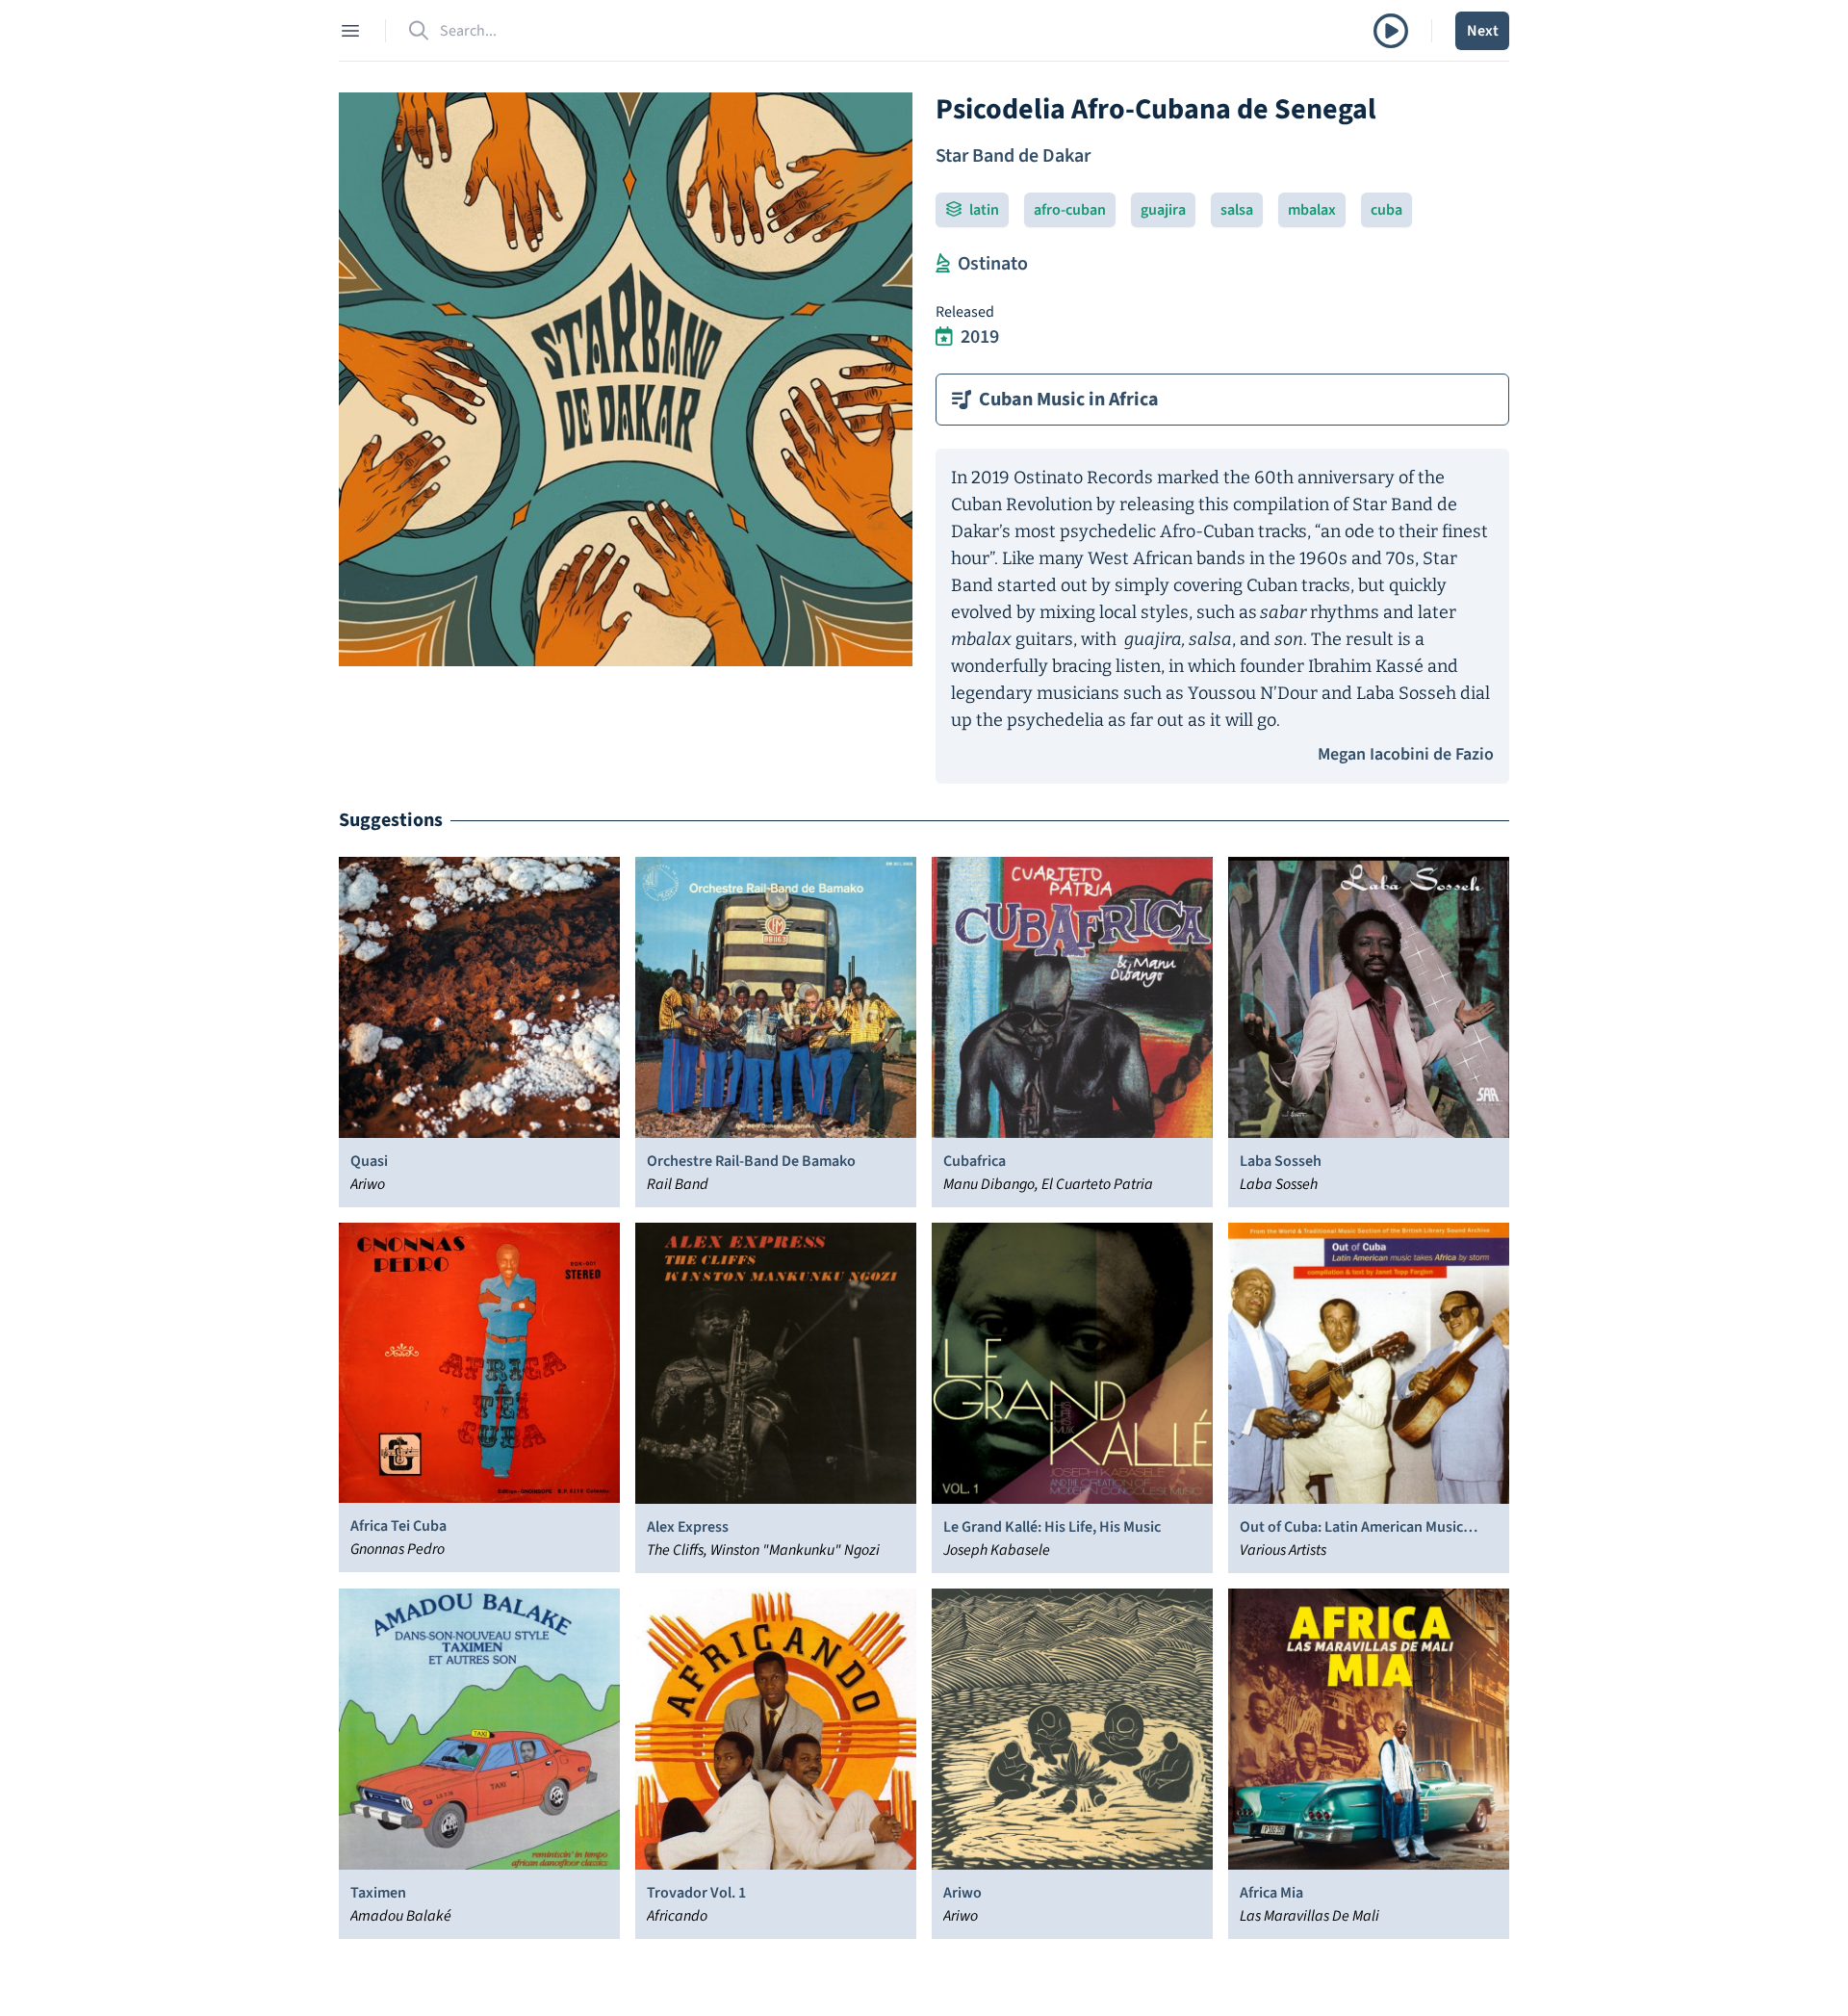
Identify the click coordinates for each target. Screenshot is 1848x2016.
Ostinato (993, 264)
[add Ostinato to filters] (943, 264)
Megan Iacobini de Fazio (1406, 754)
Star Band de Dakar (1013, 156)
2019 (980, 337)
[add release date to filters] (944, 337)
